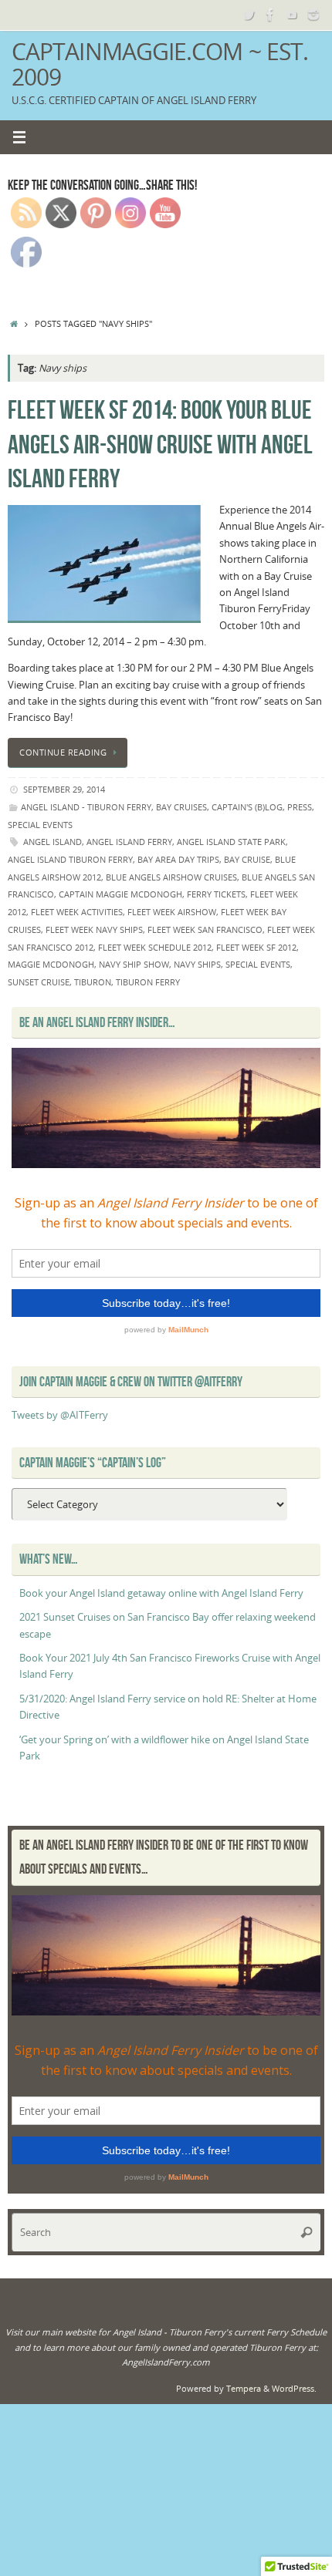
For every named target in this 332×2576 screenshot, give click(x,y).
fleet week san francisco (205, 929)
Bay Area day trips (178, 859)
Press (300, 807)
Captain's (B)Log (247, 807)
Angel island (53, 842)
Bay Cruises (181, 807)
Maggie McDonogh (51, 964)
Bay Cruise (247, 859)
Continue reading (63, 752)
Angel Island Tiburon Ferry (70, 859)
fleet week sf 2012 (256, 947)
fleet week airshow (172, 912)
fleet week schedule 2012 (155, 947)
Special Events (40, 825)
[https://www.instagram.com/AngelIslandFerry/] (313, 15)
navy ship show (134, 964)
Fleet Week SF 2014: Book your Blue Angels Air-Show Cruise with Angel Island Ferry (160, 444)
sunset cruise (39, 982)
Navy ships (197, 964)
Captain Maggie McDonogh (120, 894)
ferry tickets (216, 894)
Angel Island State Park (231, 842)
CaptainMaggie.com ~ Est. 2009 (160, 64)
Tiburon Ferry (148, 982)
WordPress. (294, 2388)
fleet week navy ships (94, 929)
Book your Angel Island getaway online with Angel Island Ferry (161, 1593)
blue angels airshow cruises (171, 877)
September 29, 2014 (64, 789)
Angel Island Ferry (129, 842)
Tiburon (93, 982)
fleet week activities (77, 912)
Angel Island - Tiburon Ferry (86, 807)
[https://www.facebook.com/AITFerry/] (270, 15)
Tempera (244, 2388)
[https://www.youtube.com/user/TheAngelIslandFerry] (292, 15)
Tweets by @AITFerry (60, 1415)
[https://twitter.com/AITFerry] (249, 15)
